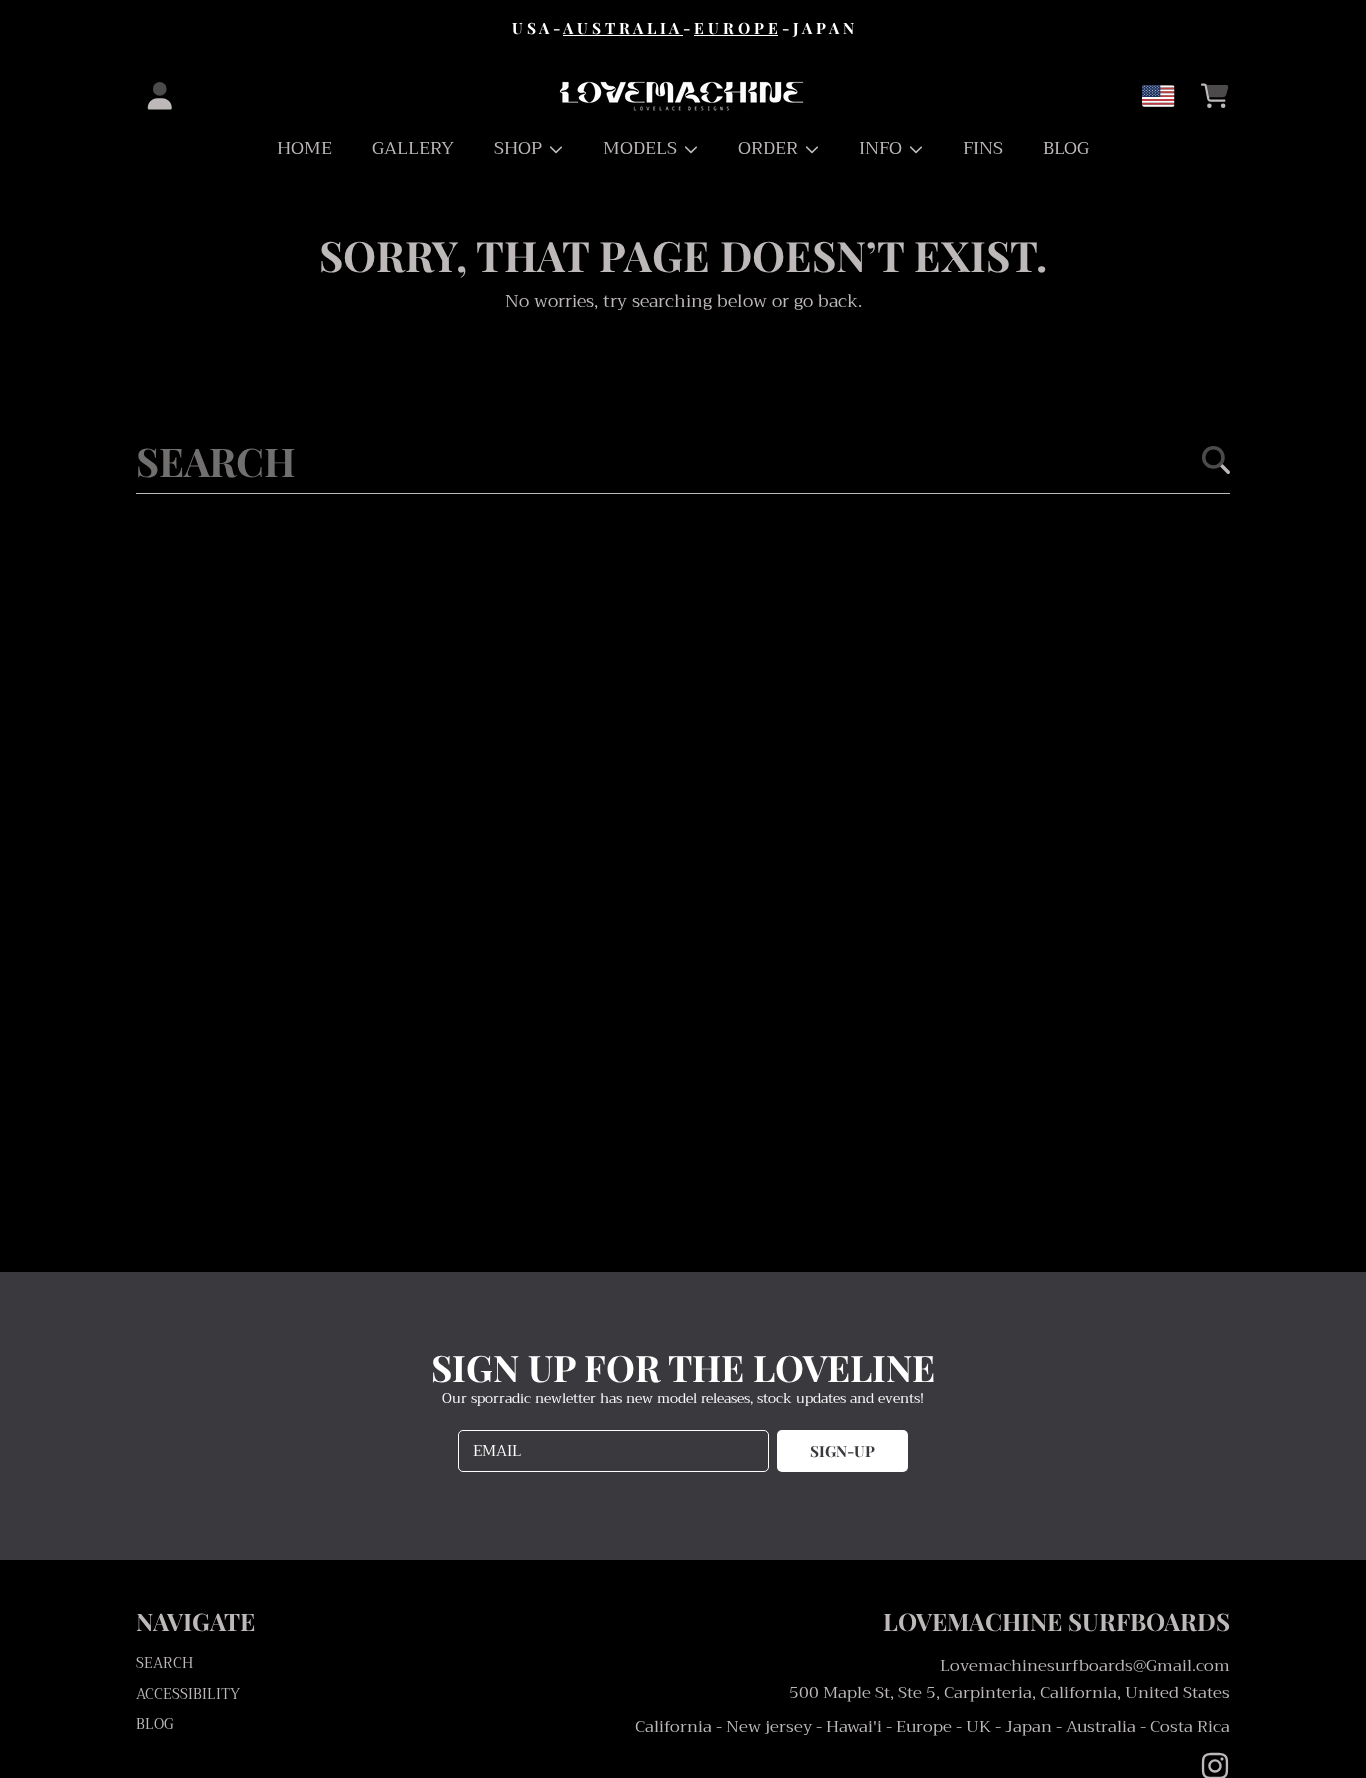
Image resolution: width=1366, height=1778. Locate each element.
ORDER (770, 148)
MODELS (642, 148)
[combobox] (683, 460)
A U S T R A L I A (623, 27)
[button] (1215, 96)
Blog (155, 1724)
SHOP (520, 148)
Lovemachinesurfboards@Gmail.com (1085, 1665)
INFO (883, 148)
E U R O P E (736, 27)
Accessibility (188, 1694)
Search (164, 1663)
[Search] (1216, 460)
